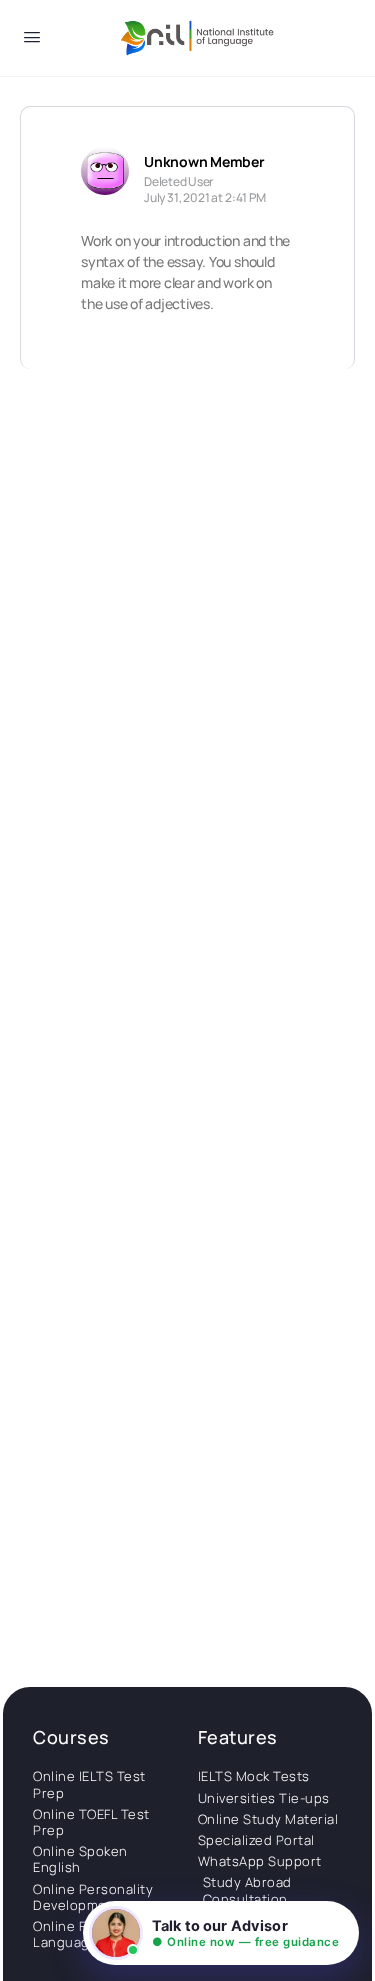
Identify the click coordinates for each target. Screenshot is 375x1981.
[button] (221, 1933)
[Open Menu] (32, 40)
